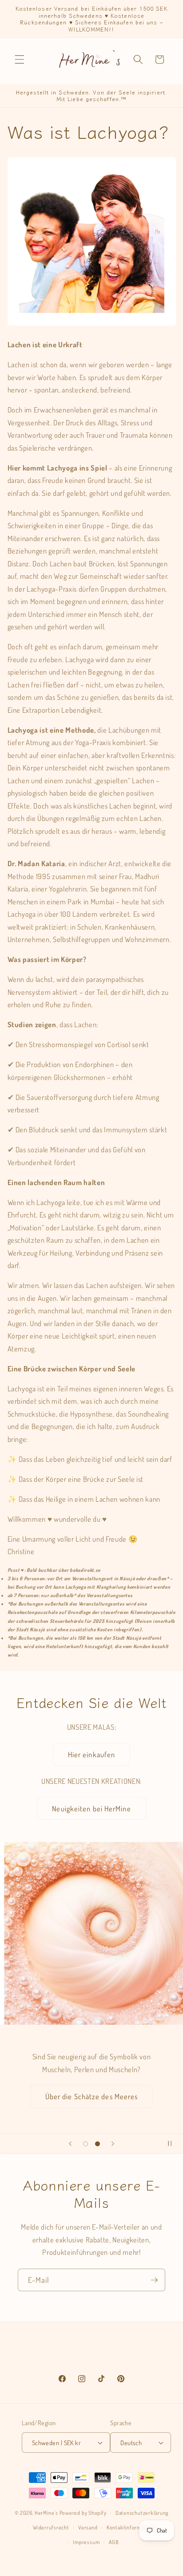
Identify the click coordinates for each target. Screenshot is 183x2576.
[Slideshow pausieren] (173, 2144)
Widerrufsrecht (51, 2527)
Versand (88, 2527)
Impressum (86, 2542)
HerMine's (46, 2513)
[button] (20, 59)
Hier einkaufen (91, 1754)
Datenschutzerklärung (142, 2513)
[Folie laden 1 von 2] (86, 2144)
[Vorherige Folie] (70, 2144)
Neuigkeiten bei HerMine (91, 1808)
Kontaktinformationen (133, 2527)
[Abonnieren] (154, 2280)
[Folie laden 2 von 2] (97, 2144)
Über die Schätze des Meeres (92, 2096)
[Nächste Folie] (113, 2144)
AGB (114, 2542)
